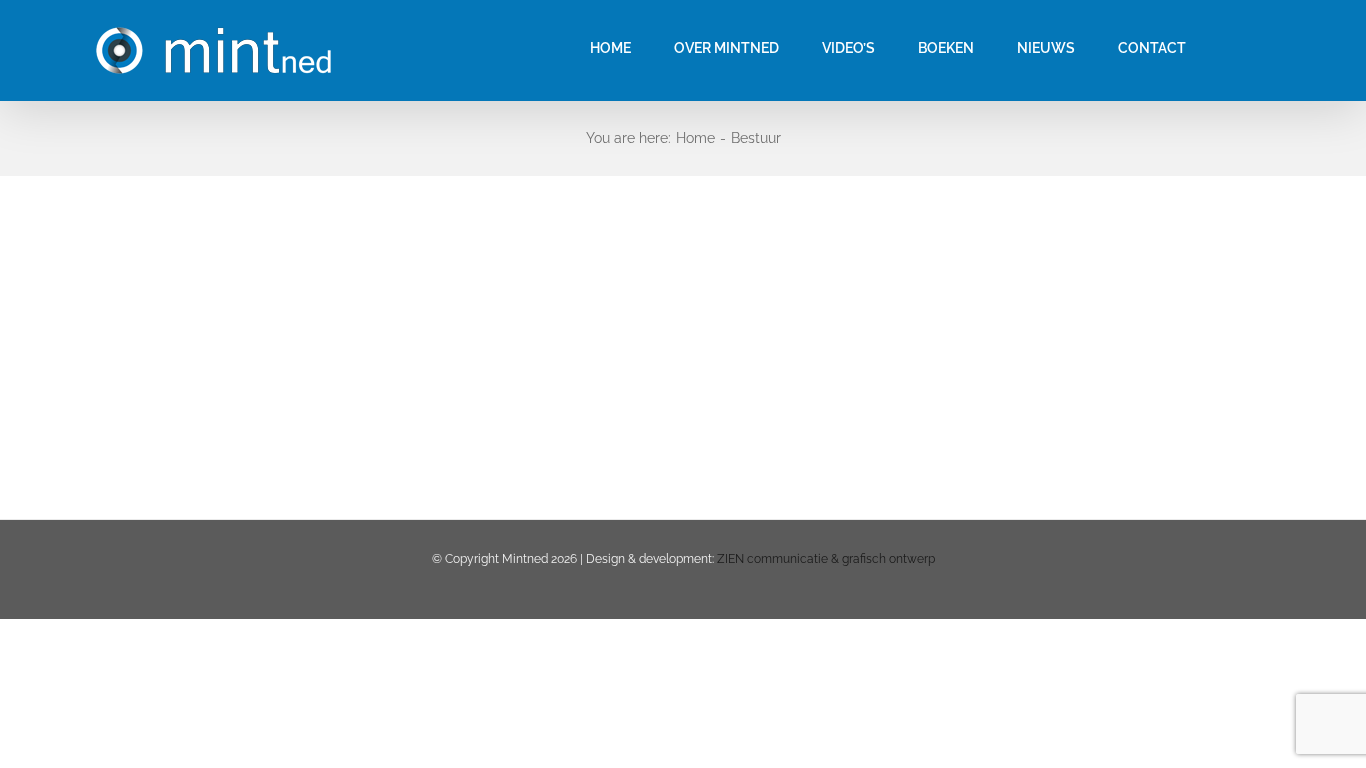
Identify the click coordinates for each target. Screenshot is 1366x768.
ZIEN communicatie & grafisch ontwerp (826, 559)
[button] (1234, 47)
